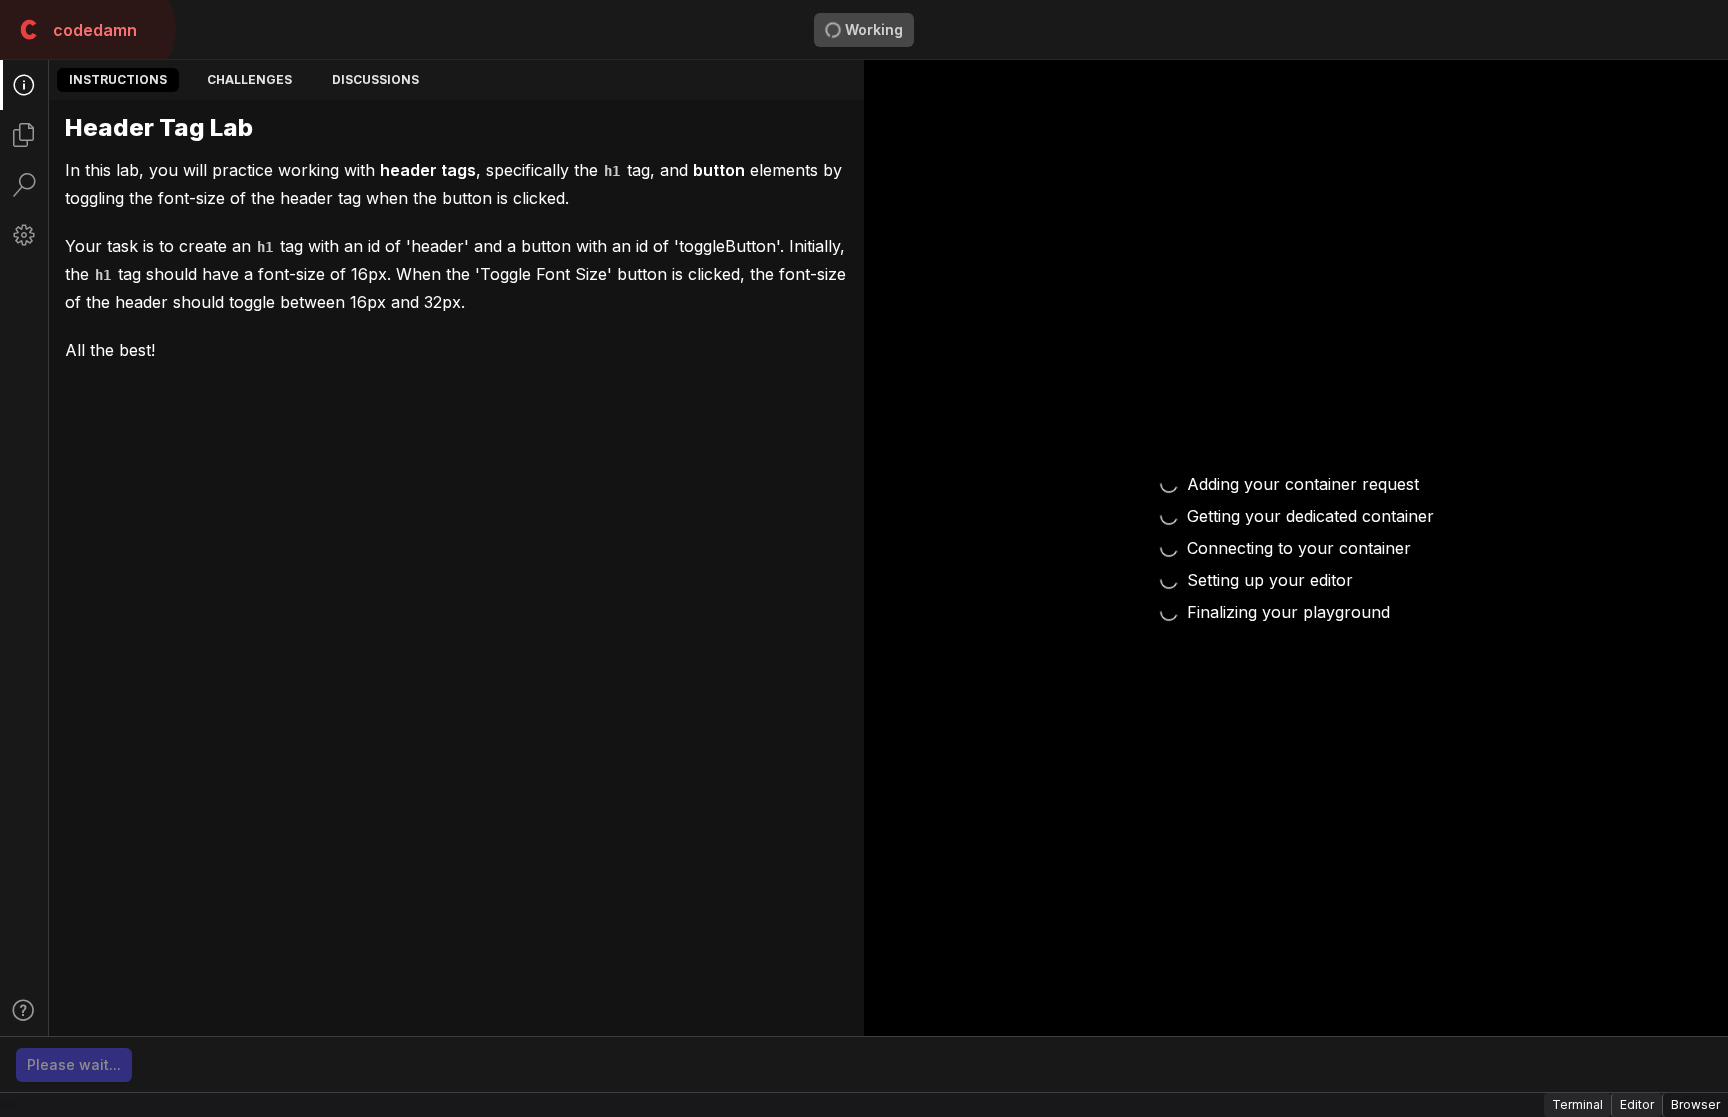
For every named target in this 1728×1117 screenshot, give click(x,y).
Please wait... (74, 1064)
